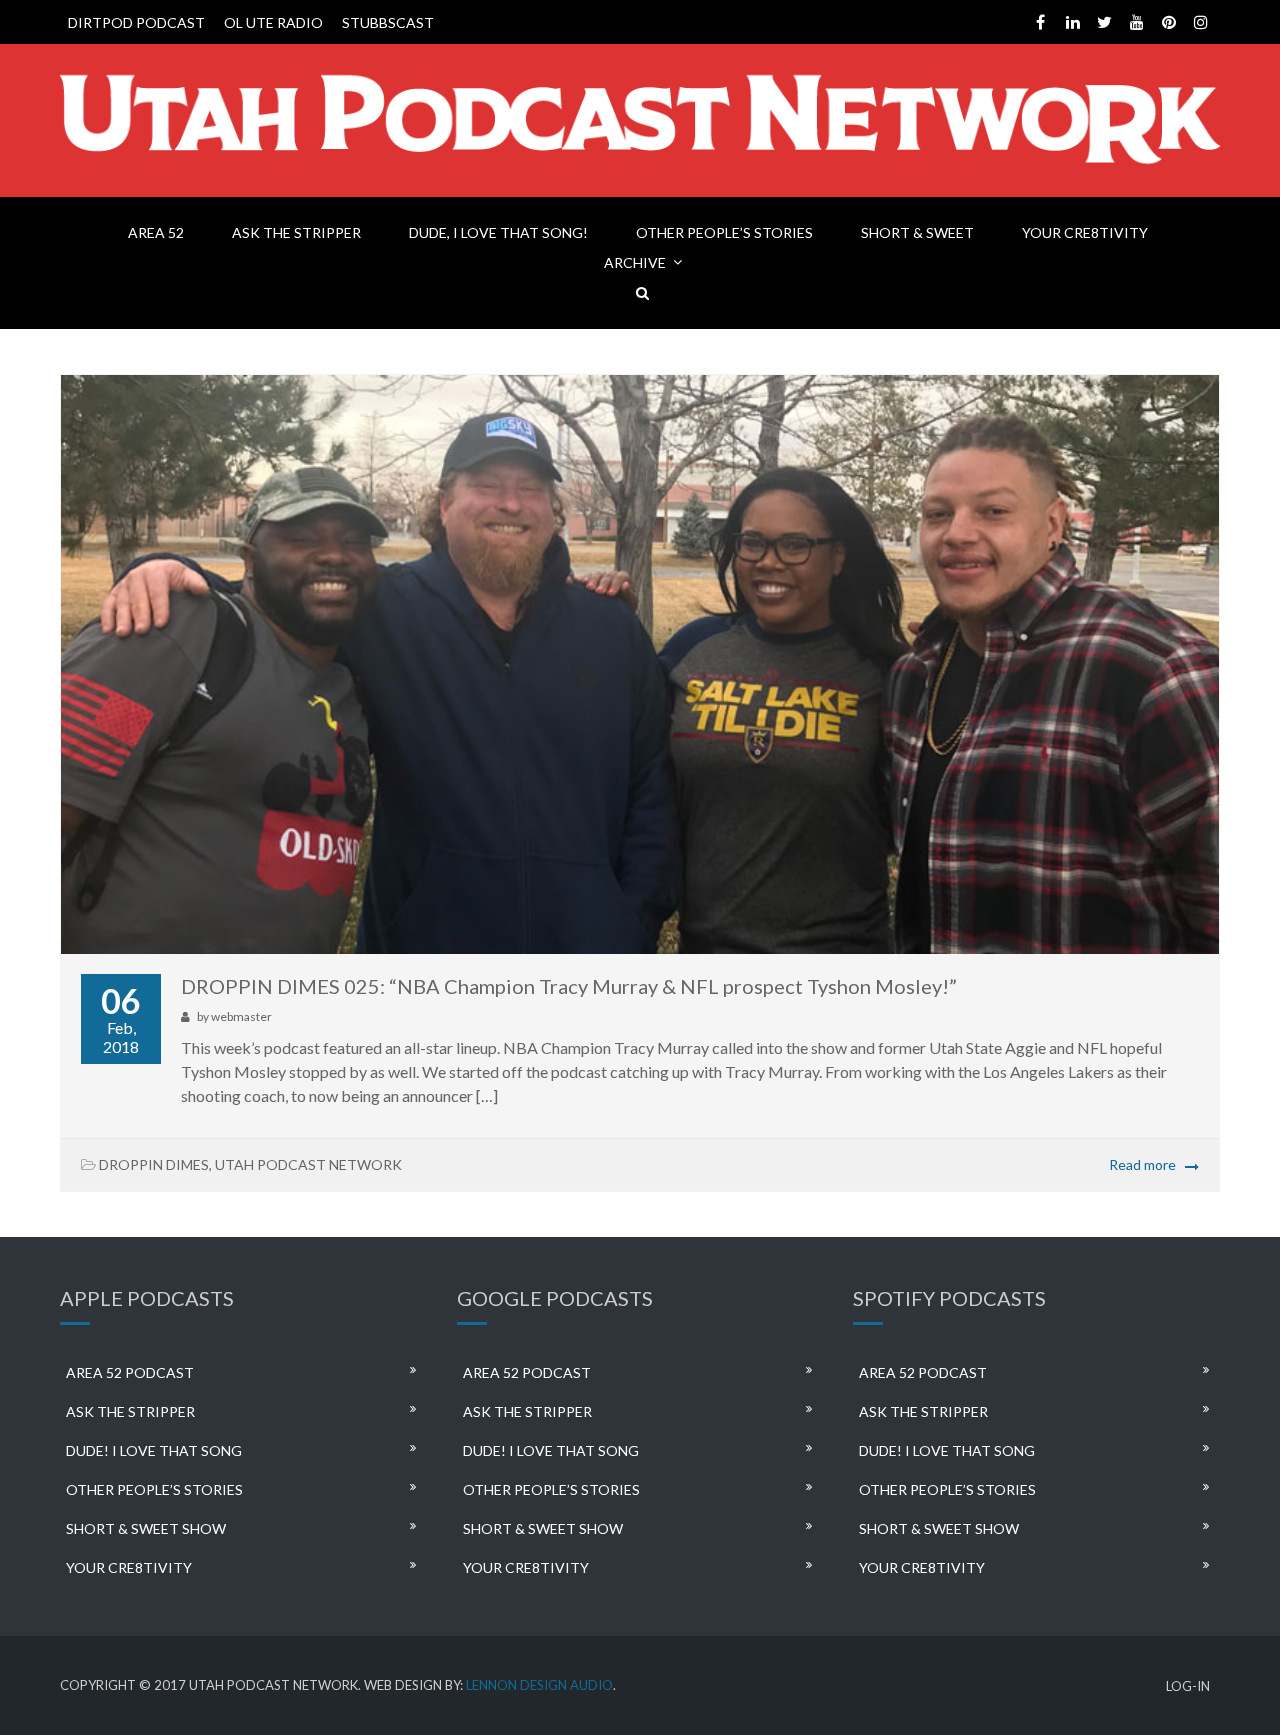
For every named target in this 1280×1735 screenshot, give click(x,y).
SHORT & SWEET (917, 232)
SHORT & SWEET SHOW (146, 1528)
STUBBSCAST (388, 22)
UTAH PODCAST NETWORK (308, 1164)
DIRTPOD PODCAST (136, 22)
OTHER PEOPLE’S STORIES (724, 232)
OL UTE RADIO (273, 22)
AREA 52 (156, 232)
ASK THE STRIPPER (296, 232)
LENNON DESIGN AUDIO (539, 1685)
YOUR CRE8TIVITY (1085, 232)
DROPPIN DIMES (154, 1164)
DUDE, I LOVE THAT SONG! (498, 232)
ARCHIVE (635, 262)
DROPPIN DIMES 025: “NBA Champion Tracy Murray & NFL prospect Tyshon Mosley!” (569, 986)
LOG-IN (1188, 1686)
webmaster (241, 1016)
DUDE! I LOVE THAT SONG (154, 1450)
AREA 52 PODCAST (130, 1372)
